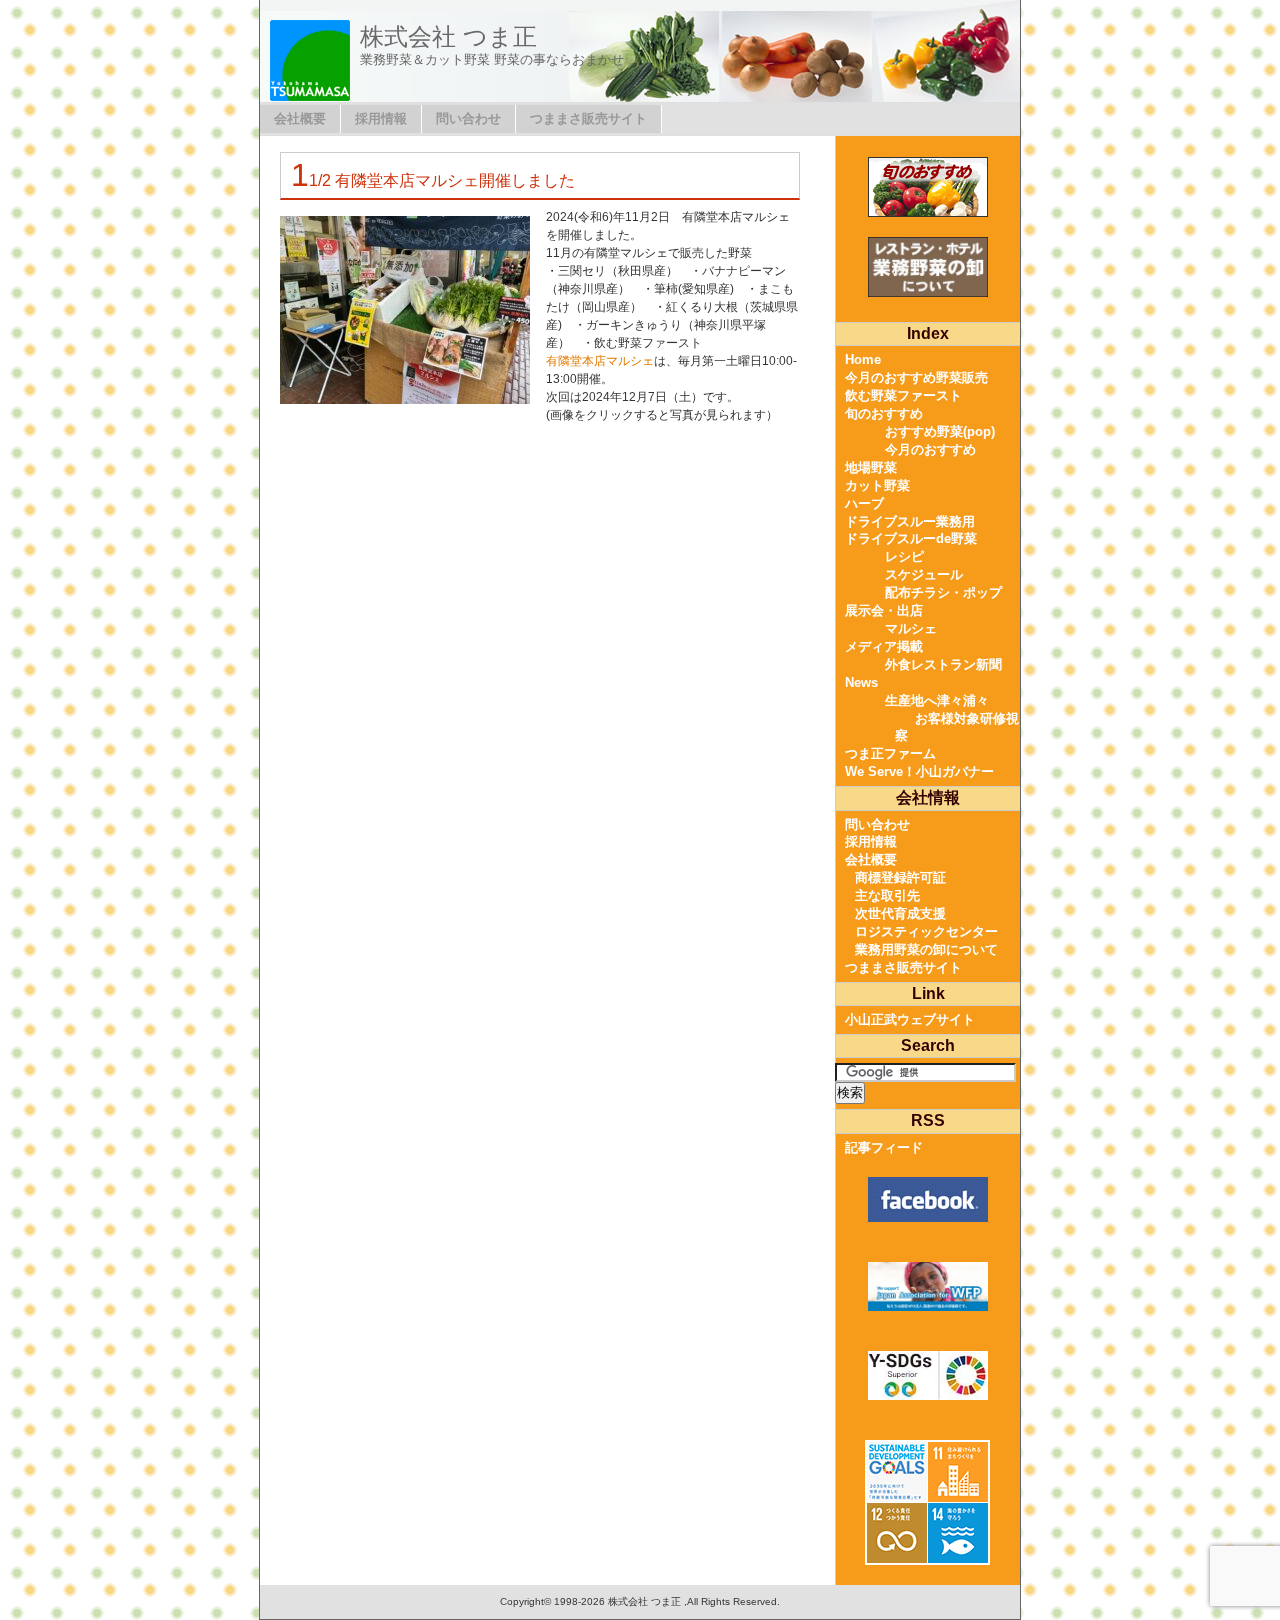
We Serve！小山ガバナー (919, 771)
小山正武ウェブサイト (910, 1019)
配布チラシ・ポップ (943, 592)
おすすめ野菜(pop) (940, 431)
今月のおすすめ (930, 449)
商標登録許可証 (900, 877)
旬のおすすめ (884, 413)
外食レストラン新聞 (943, 664)
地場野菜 (871, 467)
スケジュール (924, 574)
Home (863, 359)
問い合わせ (468, 118)
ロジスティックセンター (926, 931)
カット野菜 (877, 485)
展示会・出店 (884, 610)
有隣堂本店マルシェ (600, 361)
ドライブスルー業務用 (910, 521)
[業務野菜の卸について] (927, 267)
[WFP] (927, 1286)
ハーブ (864, 503)
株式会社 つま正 (448, 36)
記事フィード (884, 1147)
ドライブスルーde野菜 (911, 538)
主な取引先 (887, 895)
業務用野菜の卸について (926, 949)
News (861, 682)
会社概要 (300, 118)
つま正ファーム (890, 753)
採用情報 (381, 118)
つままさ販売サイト (588, 118)
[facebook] (927, 1199)
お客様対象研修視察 (957, 727)
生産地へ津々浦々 (937, 700)
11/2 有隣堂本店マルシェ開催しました (433, 180)
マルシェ (911, 628)
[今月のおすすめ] (927, 187)
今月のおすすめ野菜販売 (916, 377)
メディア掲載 (884, 646)
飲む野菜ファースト (903, 395)
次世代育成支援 (900, 913)
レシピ (904, 556)
